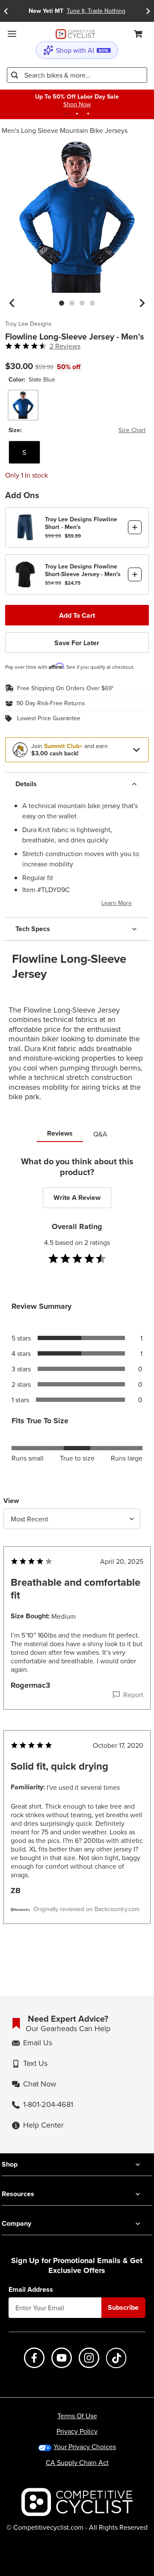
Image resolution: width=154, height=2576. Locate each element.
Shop (10, 2164)
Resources (18, 2194)
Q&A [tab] (100, 1134)
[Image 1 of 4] (62, 303)
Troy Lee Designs (28, 324)
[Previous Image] (12, 303)
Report (133, 1695)
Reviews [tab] (60, 1133)
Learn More (117, 903)
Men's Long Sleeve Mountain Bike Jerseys (65, 130)
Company (16, 2223)
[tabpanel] (77, 1557)
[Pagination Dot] (66, 114)
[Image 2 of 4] (72, 303)
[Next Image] (142, 303)
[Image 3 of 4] (82, 303)
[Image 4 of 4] (92, 303)
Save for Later (77, 643)
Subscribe (123, 2307)
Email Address (31, 2290)
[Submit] (15, 75)
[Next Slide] (148, 11)
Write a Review (77, 1198)
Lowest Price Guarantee (49, 718)
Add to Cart (77, 615)
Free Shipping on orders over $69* (65, 688)
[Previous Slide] (6, 11)
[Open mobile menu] (12, 34)
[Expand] (136, 750)
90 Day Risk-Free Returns (51, 703)
